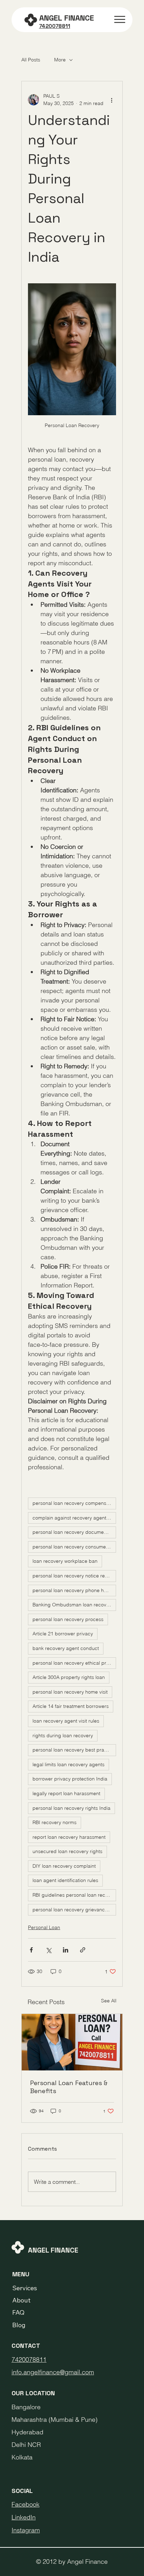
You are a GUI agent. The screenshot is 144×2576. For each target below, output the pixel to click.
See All (109, 2001)
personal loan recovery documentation (74, 1532)
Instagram (26, 2530)
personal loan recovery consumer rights (74, 1547)
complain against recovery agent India (74, 1518)
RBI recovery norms (55, 1822)
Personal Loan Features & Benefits (69, 2087)
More (60, 60)
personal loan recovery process (68, 1619)
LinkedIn (24, 2517)
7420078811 (29, 2360)
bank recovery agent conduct (66, 1648)
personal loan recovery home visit (70, 1692)
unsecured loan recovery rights (67, 1851)
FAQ (18, 2312)
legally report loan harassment (66, 1793)
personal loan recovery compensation (74, 1503)
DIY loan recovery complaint (64, 1866)
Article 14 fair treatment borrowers (71, 1706)
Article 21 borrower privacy (63, 1634)
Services (25, 2288)
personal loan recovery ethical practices (74, 1663)
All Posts (31, 60)
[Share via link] (83, 1950)
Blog (19, 2325)
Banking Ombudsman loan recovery (73, 1605)
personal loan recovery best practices (74, 1750)
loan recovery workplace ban (65, 1561)
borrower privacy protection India (70, 1779)
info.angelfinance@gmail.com (53, 2372)
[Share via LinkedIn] (66, 1950)
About (21, 2300)
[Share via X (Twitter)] (48, 1950)
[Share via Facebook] (31, 1950)
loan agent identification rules (65, 1880)
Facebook (26, 2504)
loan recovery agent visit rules (66, 1721)
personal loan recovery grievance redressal (74, 1910)
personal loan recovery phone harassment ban (74, 1590)
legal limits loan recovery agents (69, 1764)
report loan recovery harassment (69, 1837)
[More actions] (112, 100)
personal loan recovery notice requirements (74, 1576)
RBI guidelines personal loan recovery (74, 1895)
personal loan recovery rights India (71, 1808)
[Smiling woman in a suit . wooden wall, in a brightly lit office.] (72, 2042)
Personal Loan (44, 1927)
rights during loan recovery (63, 1735)
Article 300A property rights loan (69, 1677)
